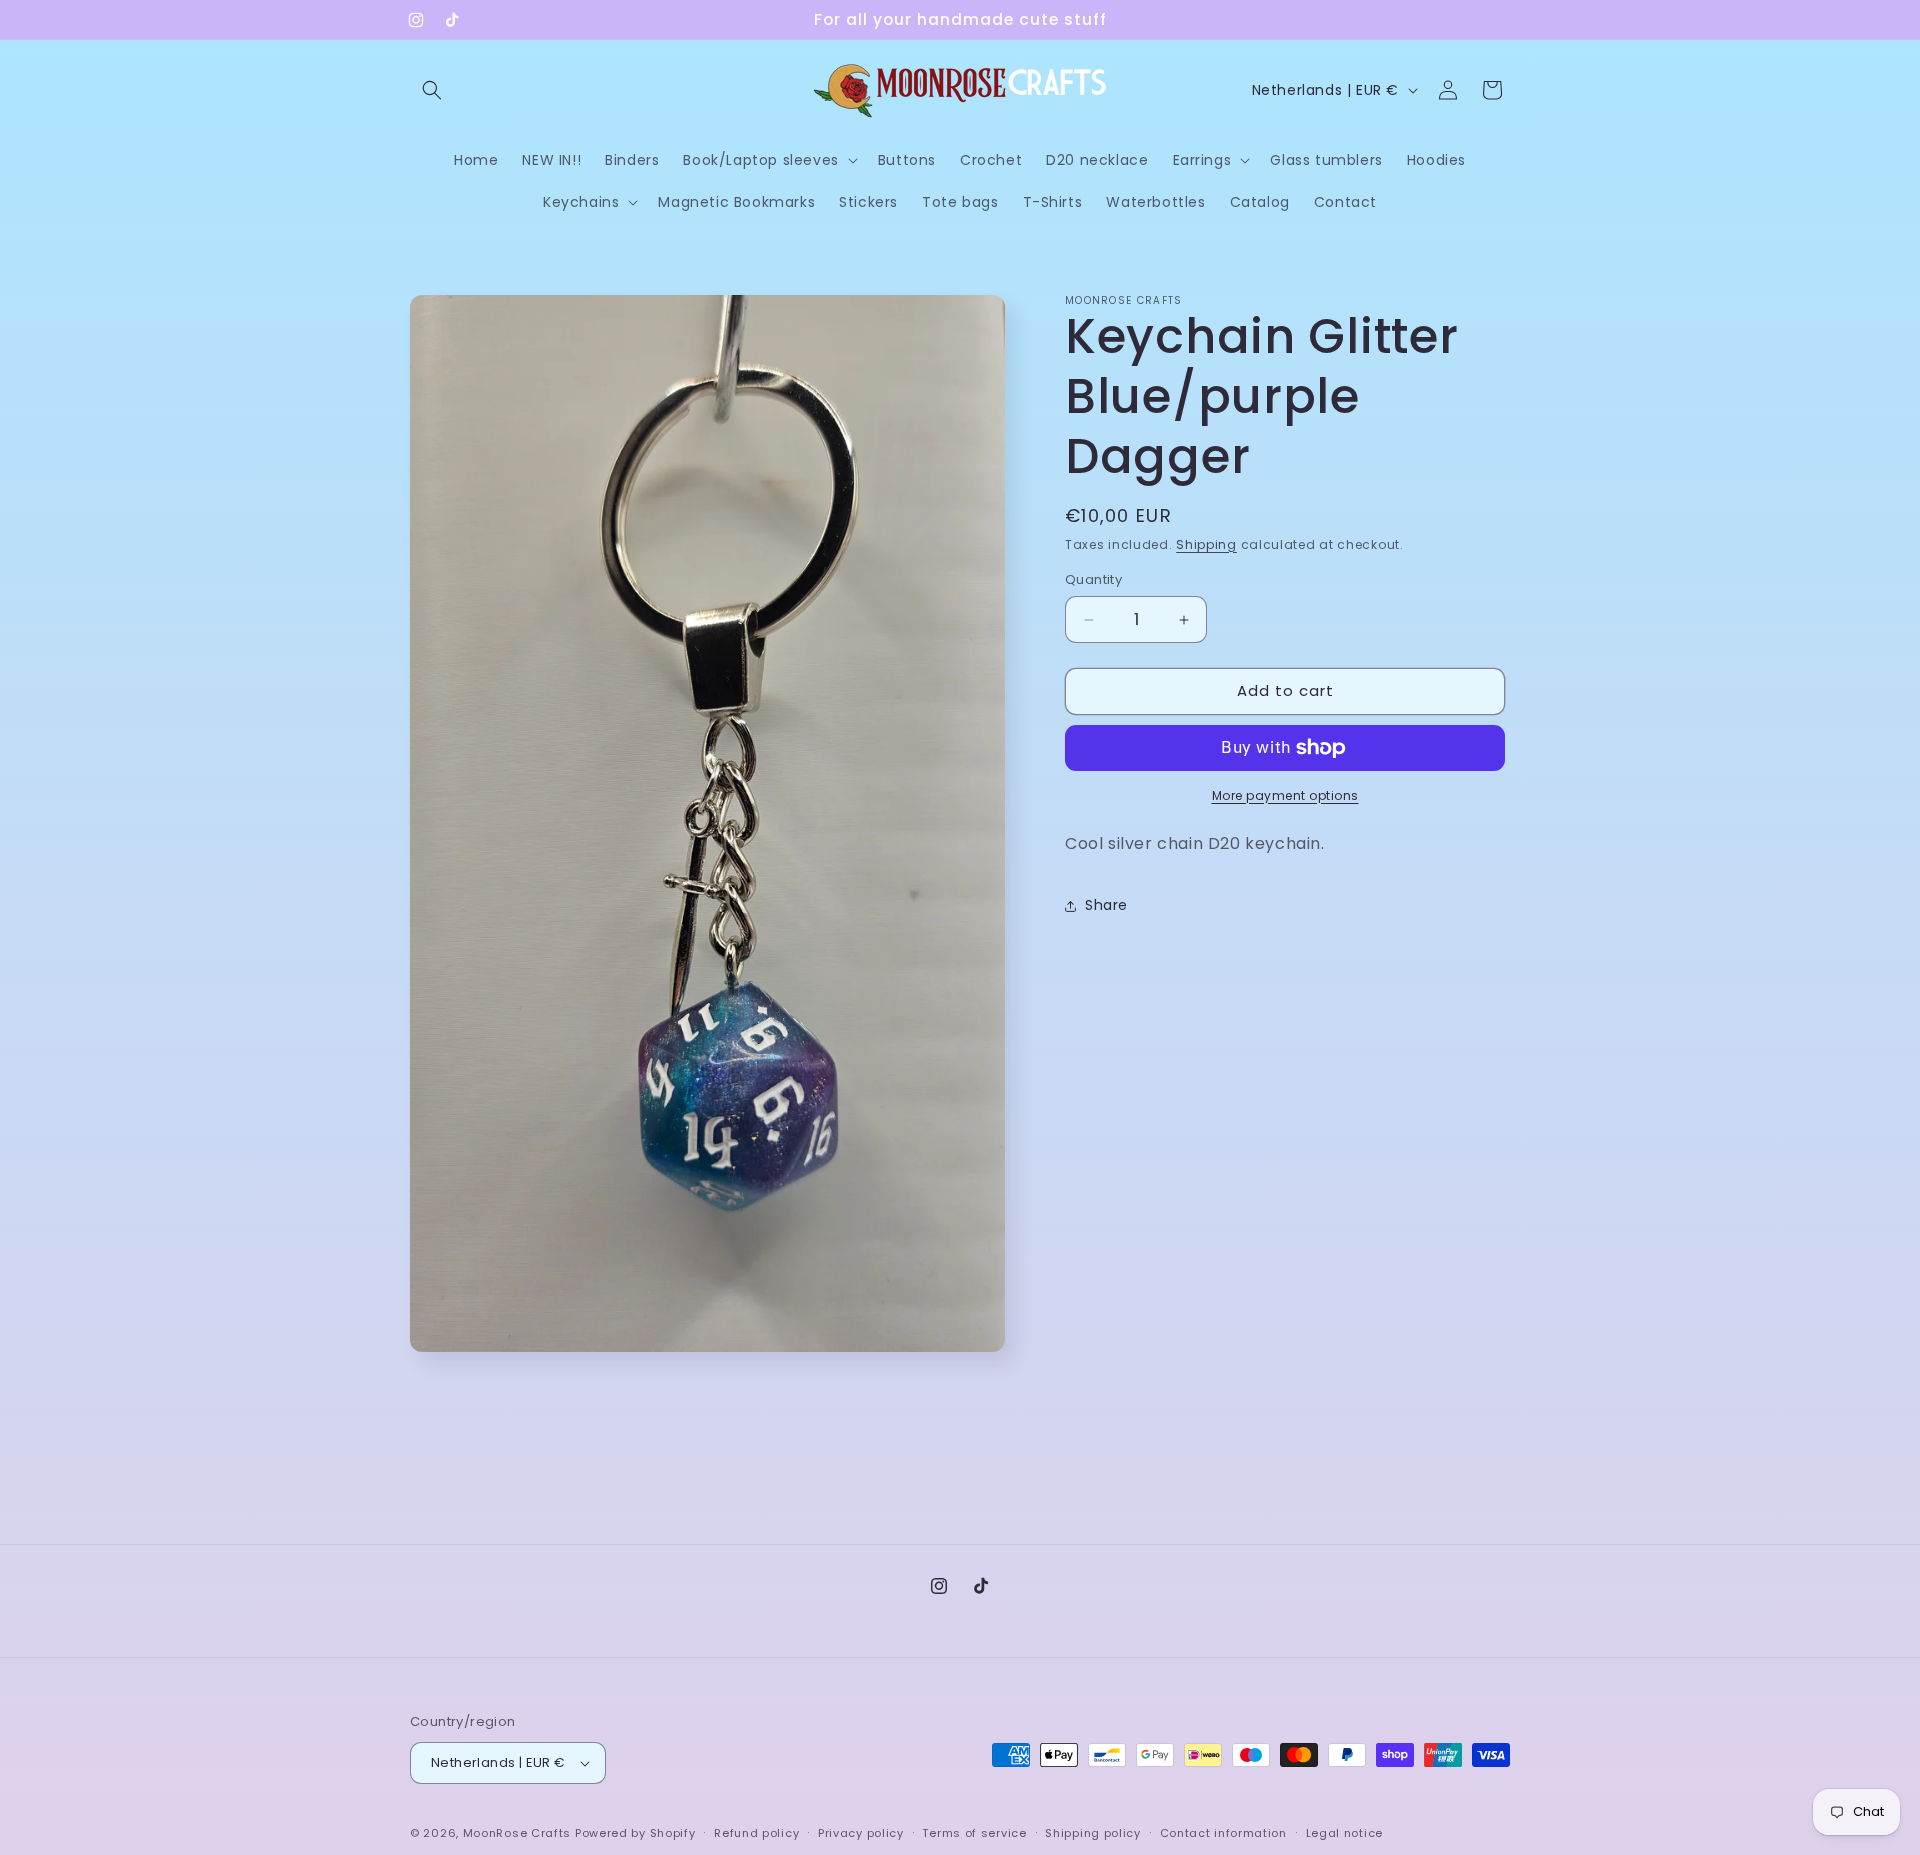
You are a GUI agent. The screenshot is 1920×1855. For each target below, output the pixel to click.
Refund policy (756, 1833)
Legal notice (1344, 1833)
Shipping (1206, 544)
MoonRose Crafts (517, 1833)
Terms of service (974, 1833)
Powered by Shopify (635, 1833)
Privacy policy (861, 1833)
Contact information (1223, 1833)
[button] (432, 90)
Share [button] (1106, 905)
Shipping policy (1093, 1833)
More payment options (1285, 795)
